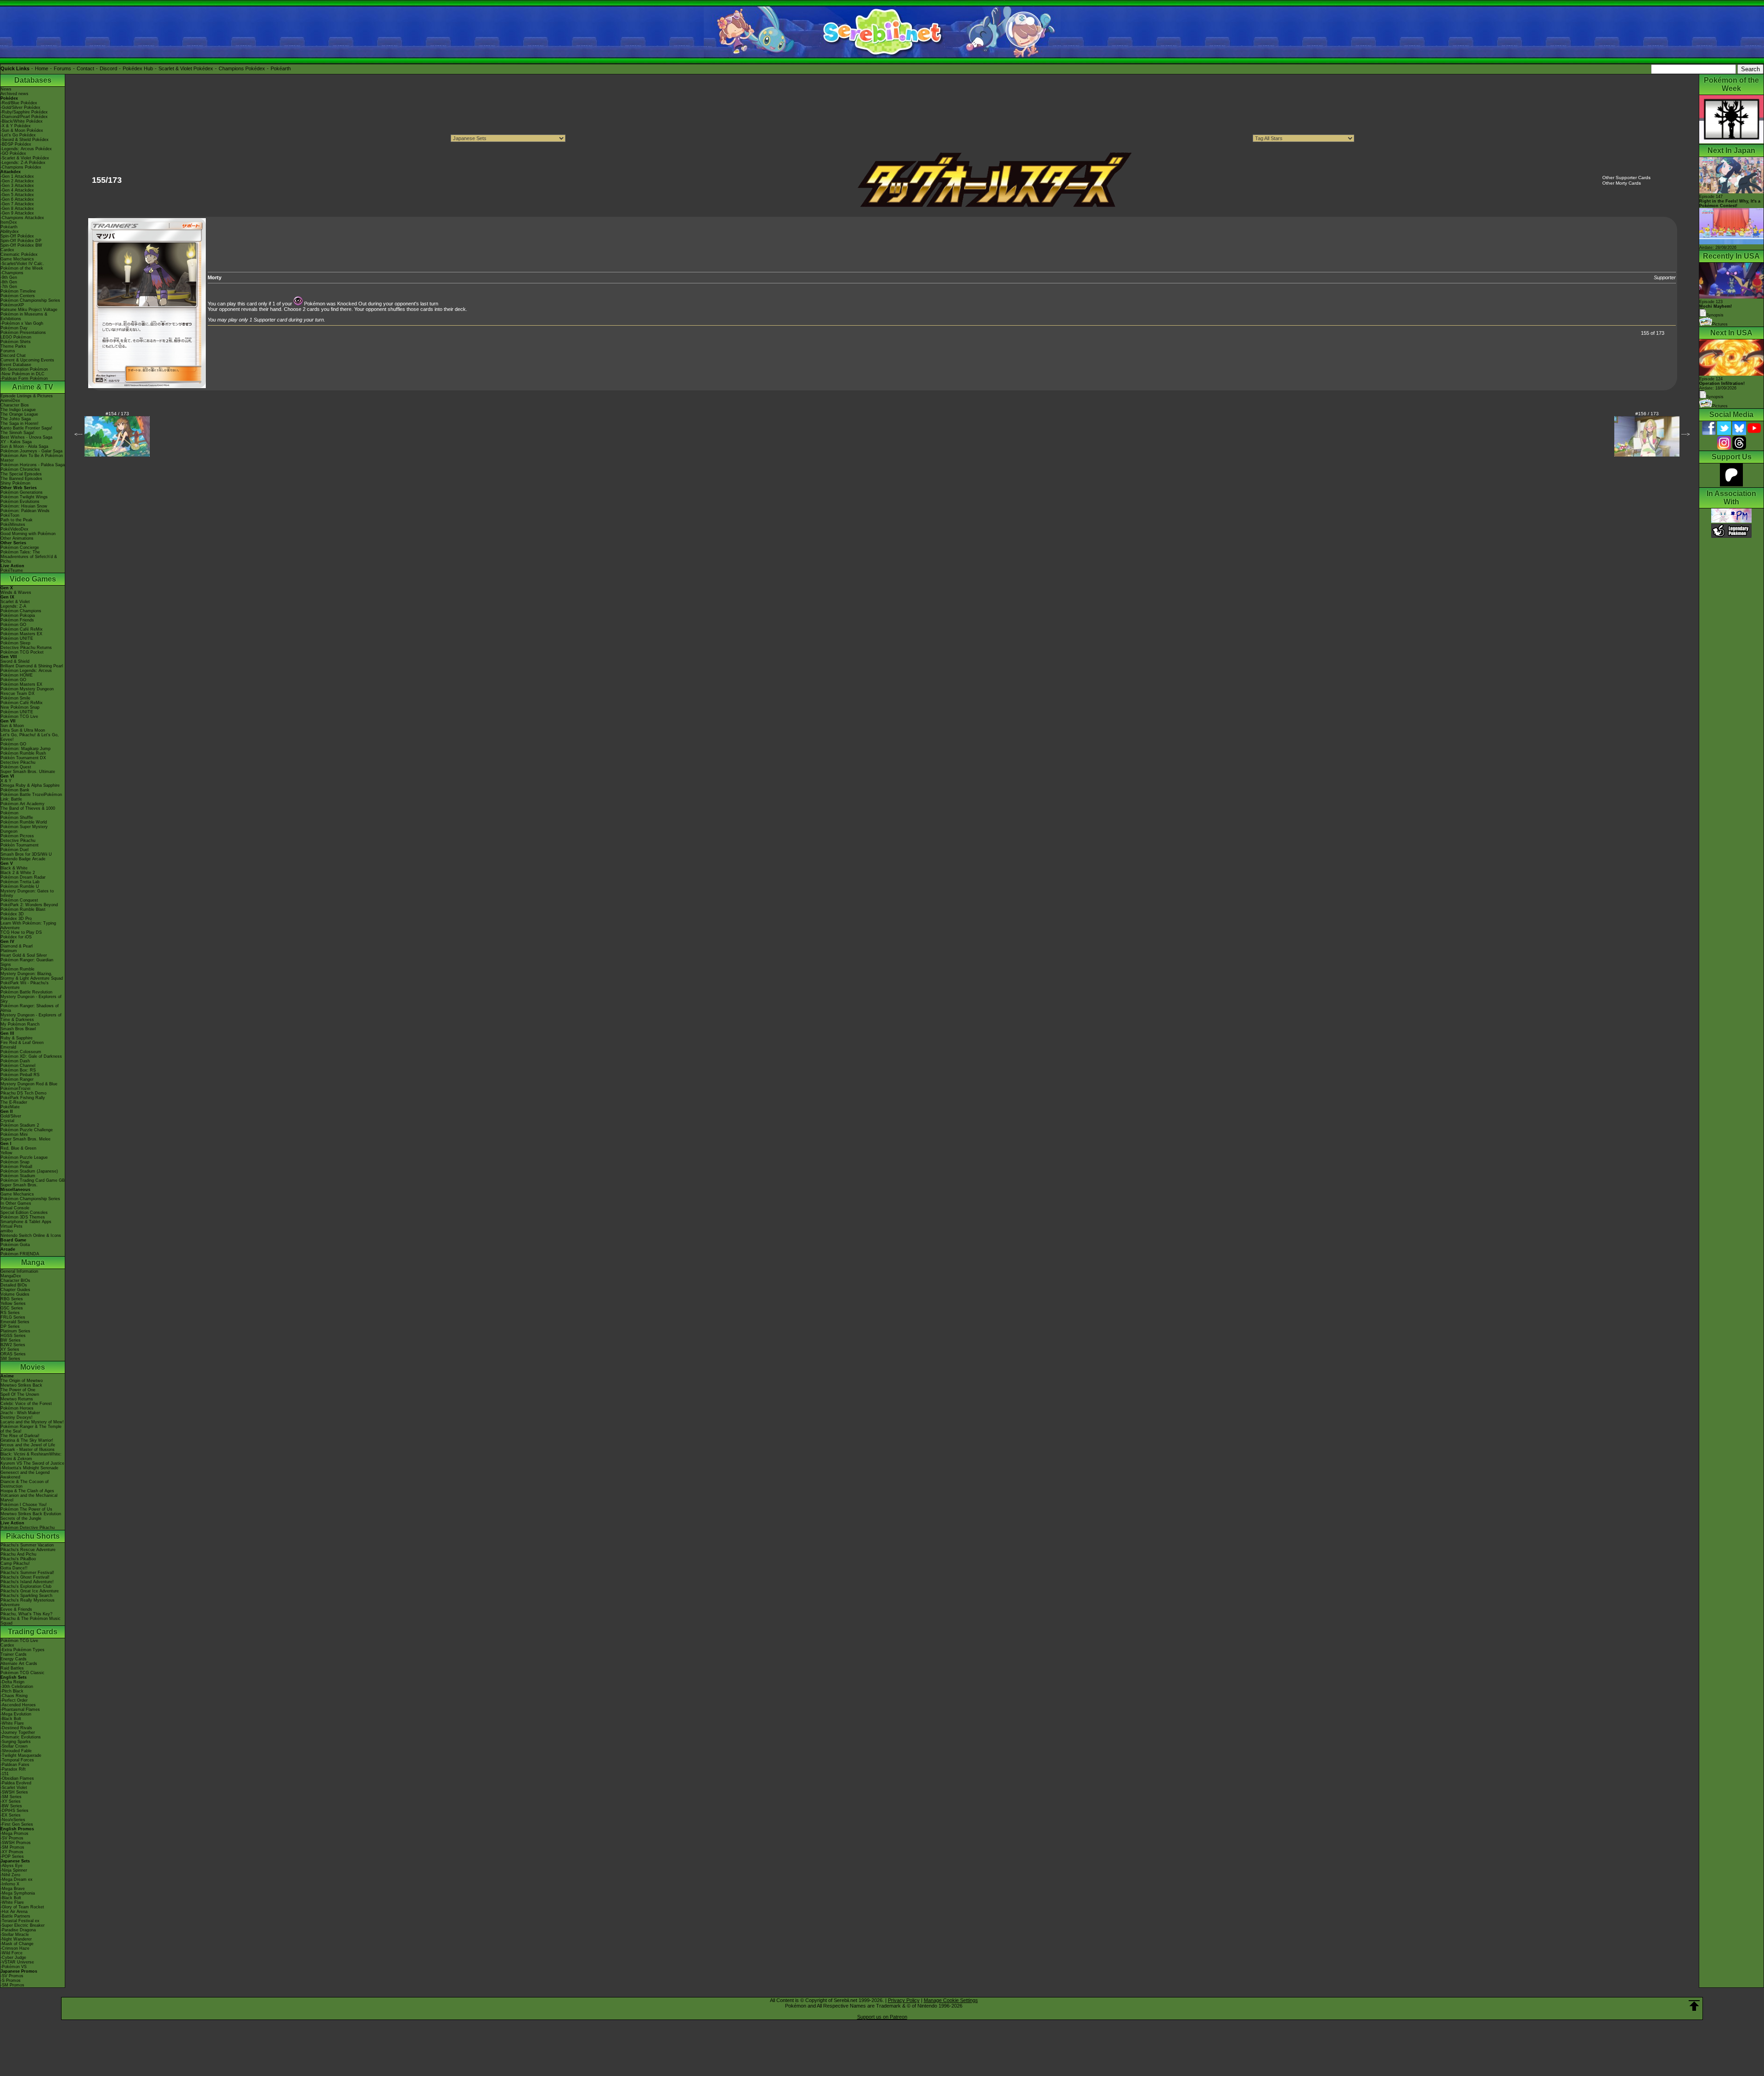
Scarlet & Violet (15, 602)
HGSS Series (13, 1336)
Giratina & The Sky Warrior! (27, 1440)
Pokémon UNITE (17, 638)
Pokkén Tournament (20, 845)
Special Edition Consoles (24, 1213)
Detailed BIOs (14, 1285)
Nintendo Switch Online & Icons (31, 1235)
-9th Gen (9, 277)
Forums (62, 68)
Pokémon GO (13, 625)
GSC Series (12, 1308)
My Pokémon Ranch (20, 1024)
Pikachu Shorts (33, 1536)
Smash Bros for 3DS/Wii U (26, 854)
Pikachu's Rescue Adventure (28, 1550)
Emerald (8, 1047)
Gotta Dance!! (14, 1568)
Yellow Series (13, 1303)
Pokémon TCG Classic (23, 1673)
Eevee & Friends (16, 1609)
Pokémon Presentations (23, 333)
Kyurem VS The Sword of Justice (32, 1463)
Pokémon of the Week (22, 268)
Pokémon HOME (17, 675)
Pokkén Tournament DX (23, 758)
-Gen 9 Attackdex (17, 213)
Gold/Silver (11, 1116)
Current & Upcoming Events (27, 360)
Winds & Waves (16, 592)
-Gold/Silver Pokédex (20, 107)
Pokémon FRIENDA (20, 1254)
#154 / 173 (117, 414)
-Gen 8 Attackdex (17, 209)
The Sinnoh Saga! (17, 433)
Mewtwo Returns (17, 1399)
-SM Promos (12, 1847)
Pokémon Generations (22, 492)
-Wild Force (11, 1953)
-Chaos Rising (14, 1696)
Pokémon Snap (15, 1162)
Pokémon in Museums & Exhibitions (24, 316)
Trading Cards (33, 1632)
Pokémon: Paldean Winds (25, 511)
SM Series (10, 1359)
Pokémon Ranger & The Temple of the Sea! (31, 1429)
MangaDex (11, 1276)
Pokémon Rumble (17, 969)
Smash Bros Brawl (18, 1029)
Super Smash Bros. (19, 1185)
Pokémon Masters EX (21, 634)
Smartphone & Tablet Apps (26, 1222)
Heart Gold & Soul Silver (24, 955)
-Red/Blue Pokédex (19, 103)
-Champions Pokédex (21, 167)
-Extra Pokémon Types (23, 1650)
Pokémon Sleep (15, 643)
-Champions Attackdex (22, 218)
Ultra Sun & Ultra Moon (23, 730)
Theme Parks (13, 346)
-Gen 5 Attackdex (17, 195)
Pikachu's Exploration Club (26, 1586)
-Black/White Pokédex (22, 121)
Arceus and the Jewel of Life (28, 1445)
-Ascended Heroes (18, 1705)
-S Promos (11, 1980)
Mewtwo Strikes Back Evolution (31, 1514)
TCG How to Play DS (21, 932)
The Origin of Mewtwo (22, 1381)
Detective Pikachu (18, 762)
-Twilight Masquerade (21, 1755)
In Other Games (16, 1203)
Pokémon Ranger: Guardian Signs (27, 962)
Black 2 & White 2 (18, 873)
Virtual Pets (11, 1226)
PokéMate (10, 1107)
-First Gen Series (17, 1824)
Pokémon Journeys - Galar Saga (31, 451)
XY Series (10, 1349)
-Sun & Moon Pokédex (22, 130)
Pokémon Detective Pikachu (28, 1528)
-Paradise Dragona (18, 1930)
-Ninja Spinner (14, 1870)
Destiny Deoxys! (17, 1417)
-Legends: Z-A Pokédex (23, 163)
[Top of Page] (1694, 2006)
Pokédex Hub (138, 68)
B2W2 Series (13, 1345)
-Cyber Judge (13, 1958)
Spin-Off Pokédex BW (21, 245)
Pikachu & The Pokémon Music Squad (31, 1621)
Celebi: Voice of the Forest (26, 1404)
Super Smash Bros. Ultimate (28, 772)
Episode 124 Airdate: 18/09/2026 (1722, 384)
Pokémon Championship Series (30, 300)
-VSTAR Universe (17, 1962)
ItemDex (9, 222)
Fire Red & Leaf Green (22, 1043)
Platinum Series (15, 1331)
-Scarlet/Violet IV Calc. (22, 264)
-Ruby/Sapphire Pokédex (24, 112)
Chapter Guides (15, 1290)
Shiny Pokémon (15, 483)
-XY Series (11, 1801)
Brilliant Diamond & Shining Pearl (32, 666)
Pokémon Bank (15, 790)
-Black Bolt (11, 1719)
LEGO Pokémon (16, 337)
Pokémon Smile (15, 698)
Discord (108, 68)
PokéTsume (12, 570)
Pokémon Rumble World (24, 822)
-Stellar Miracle (15, 1935)
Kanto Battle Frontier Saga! (26, 428)
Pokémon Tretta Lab (20, 882)
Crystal (7, 1121)
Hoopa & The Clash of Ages (27, 1491)
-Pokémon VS (14, 1967)
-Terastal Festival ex (20, 1921)
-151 (5, 1774)
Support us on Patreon (882, 2017)
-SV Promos (12, 1838)
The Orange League (19, 414)
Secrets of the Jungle (21, 1518)
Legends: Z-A (13, 606)
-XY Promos (12, 1852)
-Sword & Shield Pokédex (25, 140)
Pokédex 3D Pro (16, 919)
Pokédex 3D (12, 914)
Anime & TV (33, 387)
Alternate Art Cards (19, 1664)
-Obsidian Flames (17, 1778)
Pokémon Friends (17, 620)
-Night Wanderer (16, 1939)
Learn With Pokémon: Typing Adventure (28, 925)
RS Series (10, 1313)
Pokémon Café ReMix (22, 629)
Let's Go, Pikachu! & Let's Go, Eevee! (30, 737)
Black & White (14, 868)
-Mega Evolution (16, 1714)
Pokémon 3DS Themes (23, 1217)
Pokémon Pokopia (18, 615)
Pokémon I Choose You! (24, 1505)
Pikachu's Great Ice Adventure (30, 1591)
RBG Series (12, 1299)
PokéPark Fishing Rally (23, 1098)
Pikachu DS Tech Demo (23, 1093)
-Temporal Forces (17, 1760)
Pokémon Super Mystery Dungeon (24, 829)
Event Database (16, 365)
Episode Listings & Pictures (27, 396)
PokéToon (10, 515)
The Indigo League (18, 410)
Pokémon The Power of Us (26, 1509)
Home (42, 68)
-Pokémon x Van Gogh (22, 323)
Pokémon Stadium (18, 1176)
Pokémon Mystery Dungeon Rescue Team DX (27, 691)
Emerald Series (15, 1322)
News (6, 89)
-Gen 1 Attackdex (17, 176)
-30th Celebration (17, 1687)
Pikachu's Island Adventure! (27, 1582)
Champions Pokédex (242, 68)
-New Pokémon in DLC (23, 374)
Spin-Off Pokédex (17, 236)
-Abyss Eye (11, 1866)
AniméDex (10, 401)
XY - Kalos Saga (16, 442)
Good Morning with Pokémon (28, 534)
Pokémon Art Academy (23, 804)
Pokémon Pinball (16, 1167)
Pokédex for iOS (16, 937)
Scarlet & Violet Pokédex (186, 68)
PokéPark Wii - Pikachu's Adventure (25, 985)
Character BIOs (15, 1281)
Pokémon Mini (14, 1134)
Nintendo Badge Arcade (23, 859)
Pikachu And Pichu (18, 1554)
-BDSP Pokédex (16, 144)
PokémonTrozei (15, 1089)
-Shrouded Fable (16, 1751)
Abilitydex (10, 231)
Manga (33, 1262)
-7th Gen (9, 287)
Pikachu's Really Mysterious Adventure (28, 1602)
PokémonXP (12, 305)
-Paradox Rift (13, 1769)
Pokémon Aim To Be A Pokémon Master (32, 458)
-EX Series (11, 1815)
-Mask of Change (17, 1944)
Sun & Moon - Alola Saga (24, 446)
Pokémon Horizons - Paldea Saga (33, 465)
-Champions (12, 273)
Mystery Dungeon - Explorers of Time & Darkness (31, 1017)
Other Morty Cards (1622, 183)
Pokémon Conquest (19, 900)
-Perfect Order (14, 1700)
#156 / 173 (1647, 414)
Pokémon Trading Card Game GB (33, 1180)
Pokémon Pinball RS (20, 1075)
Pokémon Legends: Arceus (26, 671)
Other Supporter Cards (1626, 178)
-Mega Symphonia (18, 1893)
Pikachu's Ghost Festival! (25, 1577)
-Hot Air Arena (14, 1912)
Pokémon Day (14, 328)
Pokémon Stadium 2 (20, 1125)
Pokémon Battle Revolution (26, 992)
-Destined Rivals (16, 1728)
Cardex (7, 250)
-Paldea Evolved (16, 1783)
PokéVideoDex (14, 529)
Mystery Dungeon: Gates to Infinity (27, 893)
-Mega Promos (14, 1833)
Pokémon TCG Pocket (22, 652)
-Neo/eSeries (13, 1820)
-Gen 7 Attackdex (17, 204)
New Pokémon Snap (20, 707)
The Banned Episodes (21, 479)
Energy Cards (14, 1659)
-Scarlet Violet (14, 1788)
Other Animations (17, 538)
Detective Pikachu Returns (26, 648)
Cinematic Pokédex (19, 254)
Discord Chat (13, 355)
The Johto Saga (16, 419)
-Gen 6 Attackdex (17, 199)
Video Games (33, 579)
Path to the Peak (17, 520)
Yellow (6, 1153)
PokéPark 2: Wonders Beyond (29, 905)
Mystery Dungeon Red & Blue (29, 1084)
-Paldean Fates (15, 1765)
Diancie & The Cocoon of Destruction (25, 1484)
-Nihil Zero (10, 1875)
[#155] (147, 386)
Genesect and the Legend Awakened (25, 1475)
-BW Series (11, 1806)
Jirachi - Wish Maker (20, 1413)
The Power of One (18, 1390)
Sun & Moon (12, 726)
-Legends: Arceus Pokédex (26, 149)
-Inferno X (10, 1884)
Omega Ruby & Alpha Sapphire (30, 785)
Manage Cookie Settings (951, 2000)
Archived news (14, 94)
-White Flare (12, 1723)
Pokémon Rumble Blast (23, 909)
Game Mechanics (17, 259)
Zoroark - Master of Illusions (28, 1450)
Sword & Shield (15, 661)
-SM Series (11, 1797)
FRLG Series (13, 1317)
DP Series (10, 1326)
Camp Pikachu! (15, 1563)
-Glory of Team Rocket (22, 1907)
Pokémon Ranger (17, 1079)
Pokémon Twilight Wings (24, 497)
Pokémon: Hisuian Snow (24, 506)
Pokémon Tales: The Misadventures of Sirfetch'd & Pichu (29, 557)
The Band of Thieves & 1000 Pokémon (28, 811)
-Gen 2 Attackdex (17, 181)
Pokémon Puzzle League (24, 1157)
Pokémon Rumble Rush (23, 753)
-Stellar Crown (14, 1746)
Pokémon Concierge (20, 547)
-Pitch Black (12, 1691)
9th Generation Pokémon (24, 369)
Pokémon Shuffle (17, 818)
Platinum (9, 951)
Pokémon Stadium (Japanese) (29, 1171)
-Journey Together (18, 1732)
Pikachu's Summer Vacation (27, 1545)
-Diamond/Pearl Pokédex (24, 117)
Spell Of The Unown (20, 1394)
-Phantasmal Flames (20, 1709)
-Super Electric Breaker (23, 1925)
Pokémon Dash (15, 1061)
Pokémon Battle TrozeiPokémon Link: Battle (31, 797)
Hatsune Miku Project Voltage (29, 310)
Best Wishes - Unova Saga (26, 437)
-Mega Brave (13, 1889)
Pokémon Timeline (18, 291)
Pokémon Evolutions (20, 502)
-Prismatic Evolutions (21, 1737)
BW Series (11, 1340)
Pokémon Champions (21, 611)
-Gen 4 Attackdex (17, 190)
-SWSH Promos (16, 1843)
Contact (85, 68)
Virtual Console (15, 1208)
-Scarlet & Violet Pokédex (25, 158)
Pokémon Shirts (16, 342)
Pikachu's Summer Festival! (27, 1573)
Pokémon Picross (17, 836)
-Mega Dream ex (17, 1879)
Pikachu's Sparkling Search (26, 1596)
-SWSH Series (14, 1792)
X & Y (6, 781)
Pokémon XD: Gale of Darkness (31, 1056)
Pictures (1720, 324)
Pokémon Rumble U (20, 886)
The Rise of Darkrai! (20, 1436)
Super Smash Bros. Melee (25, 1139)
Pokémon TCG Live (19, 716)
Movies (33, 1367)
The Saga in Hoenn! (20, 423)
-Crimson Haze (15, 1948)
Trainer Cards (14, 1654)
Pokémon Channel (18, 1066)
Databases (33, 80)
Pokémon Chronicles (20, 469)
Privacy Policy (904, 2000)
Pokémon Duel (14, 850)
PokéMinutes (13, 525)
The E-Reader (14, 1102)
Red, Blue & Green (18, 1148)
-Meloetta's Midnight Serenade (29, 1468)
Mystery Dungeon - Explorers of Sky (31, 999)
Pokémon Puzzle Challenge (27, 1130)
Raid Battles (12, 1668)
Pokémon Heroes (17, 1408)
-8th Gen (9, 282)
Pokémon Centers (18, 296)
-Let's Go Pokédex (18, 135)
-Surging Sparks (16, 1742)
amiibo (7, 1231)
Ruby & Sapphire (17, 1038)
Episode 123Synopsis (1716, 308)
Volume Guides (15, 1294)
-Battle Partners (15, 1916)
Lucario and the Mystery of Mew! (32, 1422)
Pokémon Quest (16, 767)
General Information (19, 1271)
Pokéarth (281, 68)
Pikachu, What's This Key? (26, 1614)
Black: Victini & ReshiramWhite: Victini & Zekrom (31, 1456)
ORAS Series (13, 1354)
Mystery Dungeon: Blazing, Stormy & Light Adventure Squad (32, 976)
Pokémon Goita (15, 1245)
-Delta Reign (12, 1682)
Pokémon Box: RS (18, 1070)
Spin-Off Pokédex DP (21, 241)
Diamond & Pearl (17, 946)
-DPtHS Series (14, 1811)
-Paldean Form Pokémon (24, 378)
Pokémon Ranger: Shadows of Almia (30, 1008)
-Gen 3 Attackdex (17, 186)
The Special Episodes (21, 474)
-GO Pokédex (13, 153)
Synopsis (1715, 397)
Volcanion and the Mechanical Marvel (29, 1498)
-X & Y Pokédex (16, 126)
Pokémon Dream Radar (23, 877)
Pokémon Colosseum (21, 1052)
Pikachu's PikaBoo (18, 1559)
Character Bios (15, 405)
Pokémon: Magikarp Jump (25, 749)
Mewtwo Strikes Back (21, 1385)
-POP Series (12, 1856)
